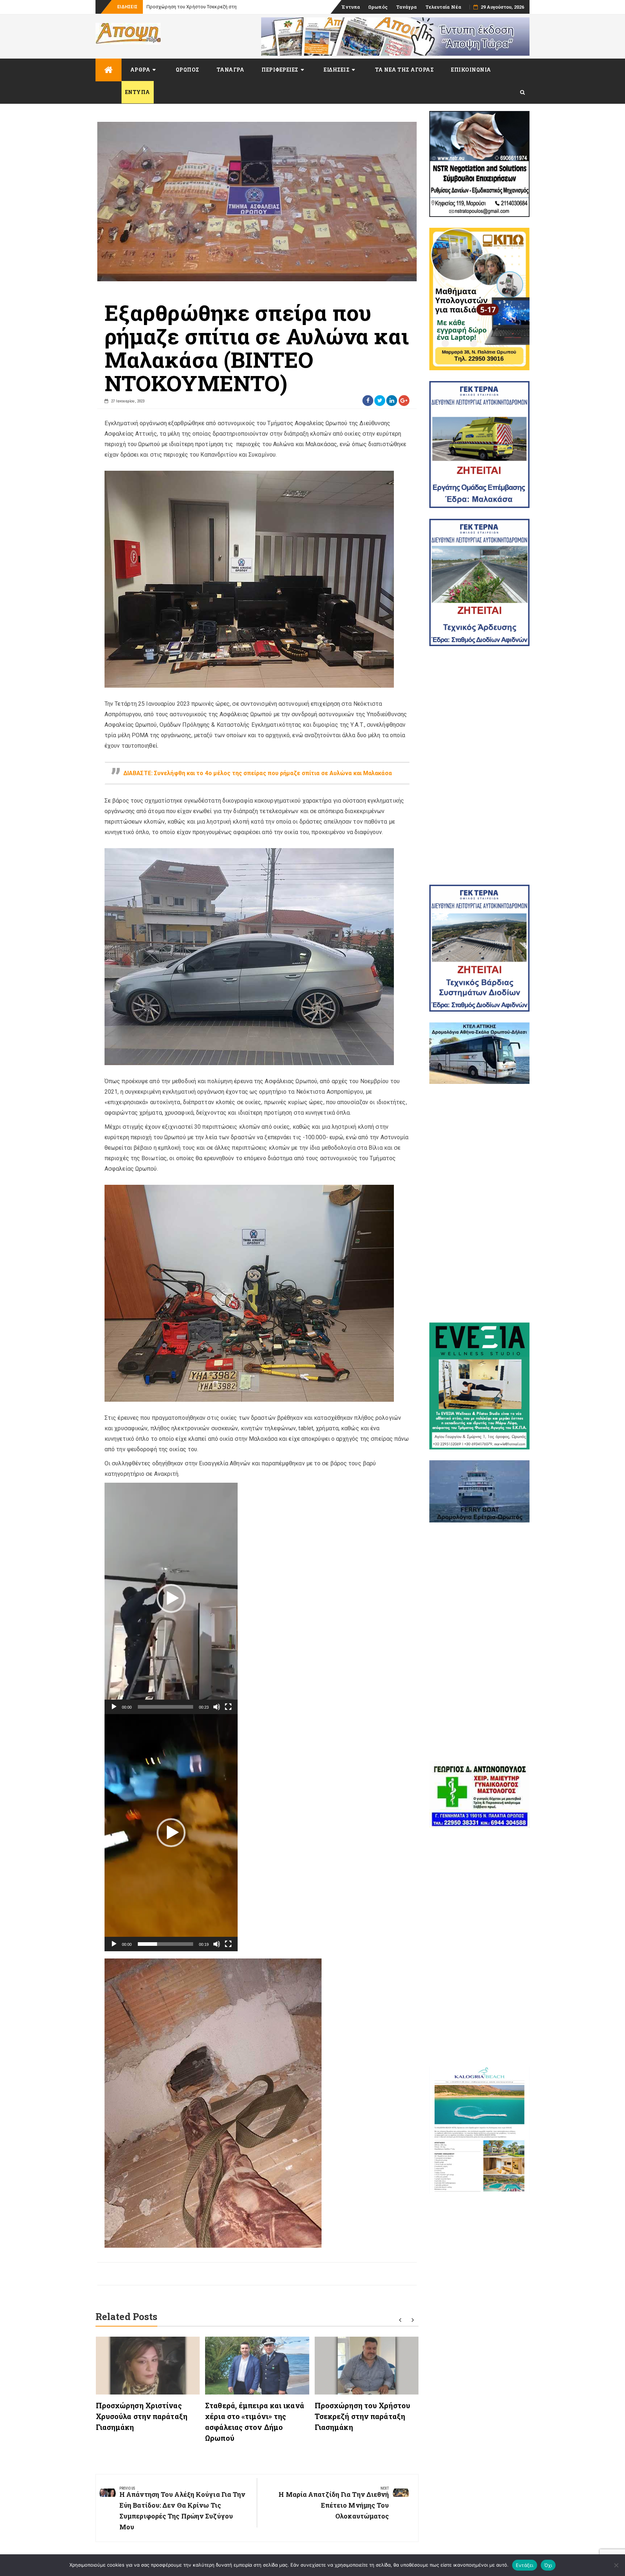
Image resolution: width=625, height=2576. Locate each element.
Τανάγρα (407, 7)
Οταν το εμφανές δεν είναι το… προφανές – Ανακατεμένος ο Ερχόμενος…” (228, 7)
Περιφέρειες (280, 70)
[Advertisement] (480, 765)
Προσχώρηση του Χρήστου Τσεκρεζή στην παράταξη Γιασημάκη (362, 2416)
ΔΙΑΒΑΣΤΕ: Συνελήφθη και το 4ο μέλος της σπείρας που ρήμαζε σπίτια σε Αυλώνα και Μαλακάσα (258, 773)
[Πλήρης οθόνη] (228, 1707)
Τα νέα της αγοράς (405, 70)
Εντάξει (525, 2565)
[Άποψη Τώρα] (109, 70)
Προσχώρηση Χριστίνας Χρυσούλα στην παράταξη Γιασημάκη (142, 2416)
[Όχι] (616, 2565)
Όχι (548, 2565)
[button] (171, 1598)
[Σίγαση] (217, 1707)
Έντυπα (351, 7)
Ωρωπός (378, 7)
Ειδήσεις (337, 70)
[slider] (165, 1707)
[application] (171, 1598)
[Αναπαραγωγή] (114, 1707)
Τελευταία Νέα (443, 7)
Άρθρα (140, 70)
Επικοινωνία (471, 70)
